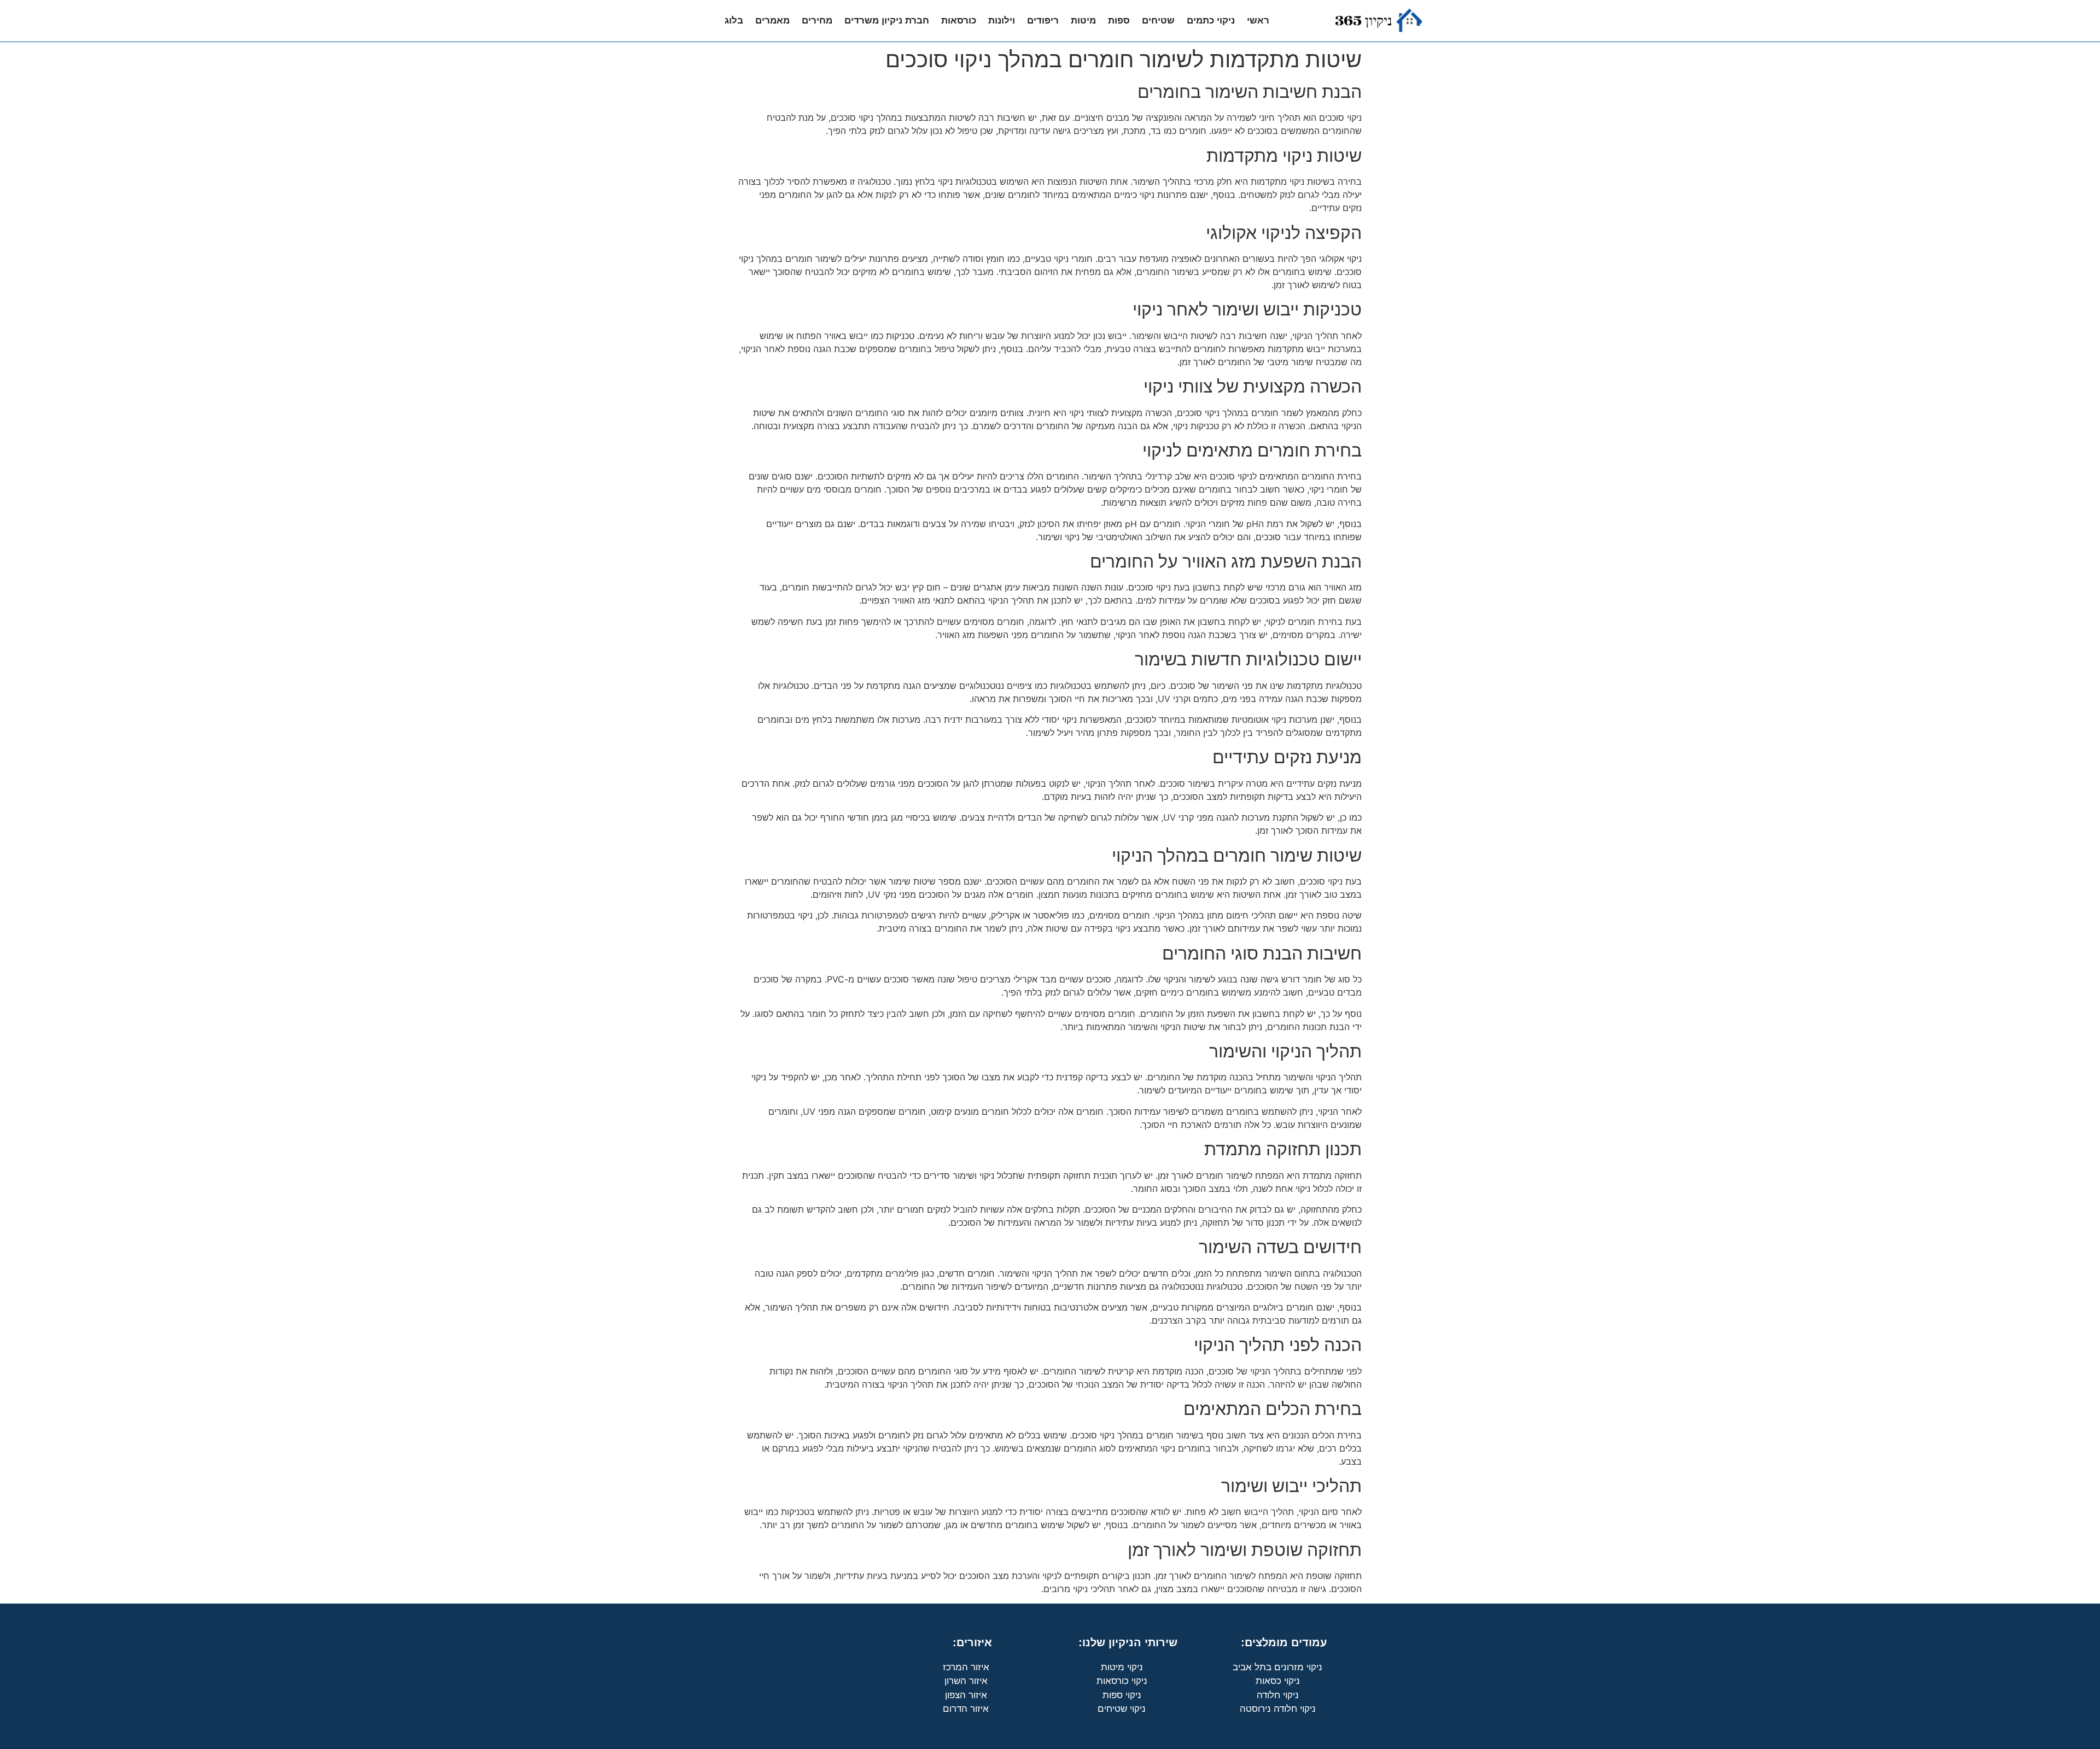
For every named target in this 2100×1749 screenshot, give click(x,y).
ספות (1119, 21)
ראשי (1258, 21)
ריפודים (1043, 21)
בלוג (734, 21)
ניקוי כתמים (1211, 21)
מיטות (1083, 21)
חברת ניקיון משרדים (887, 21)
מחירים (817, 21)
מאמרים (772, 21)
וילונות (1002, 21)
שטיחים (1158, 21)
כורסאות (959, 21)
